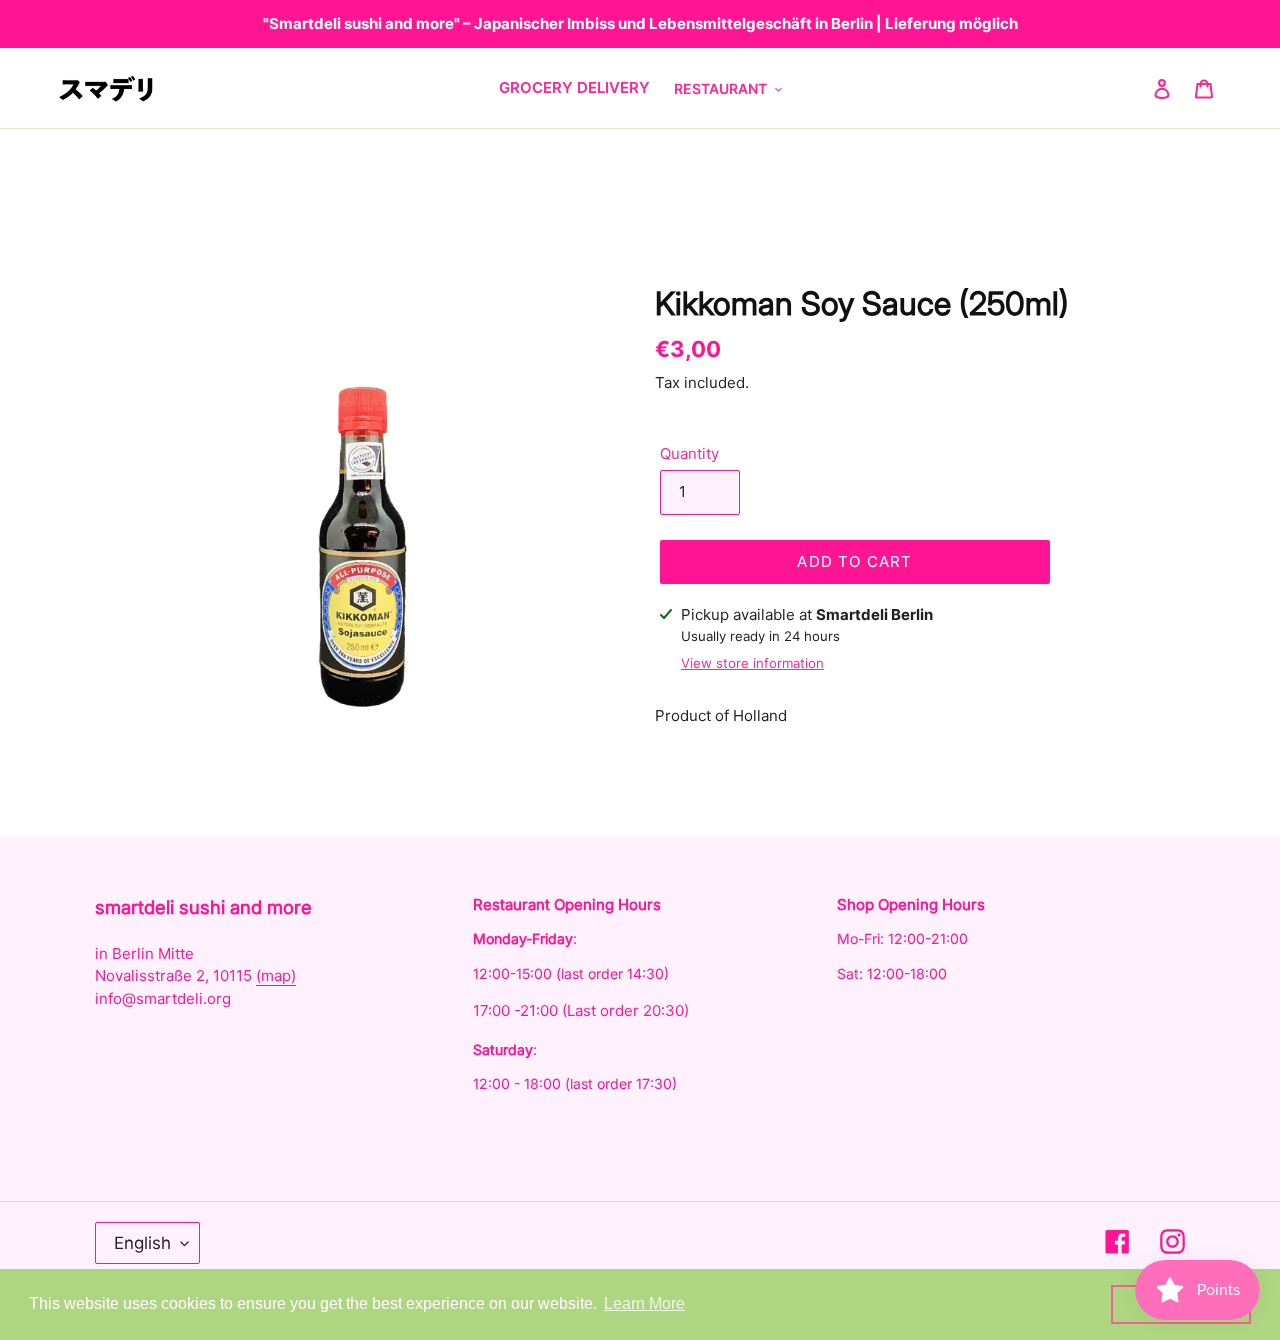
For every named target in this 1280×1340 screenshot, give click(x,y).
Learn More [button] (644, 1303)
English (142, 1243)
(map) (276, 975)
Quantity (689, 453)
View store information (752, 663)
